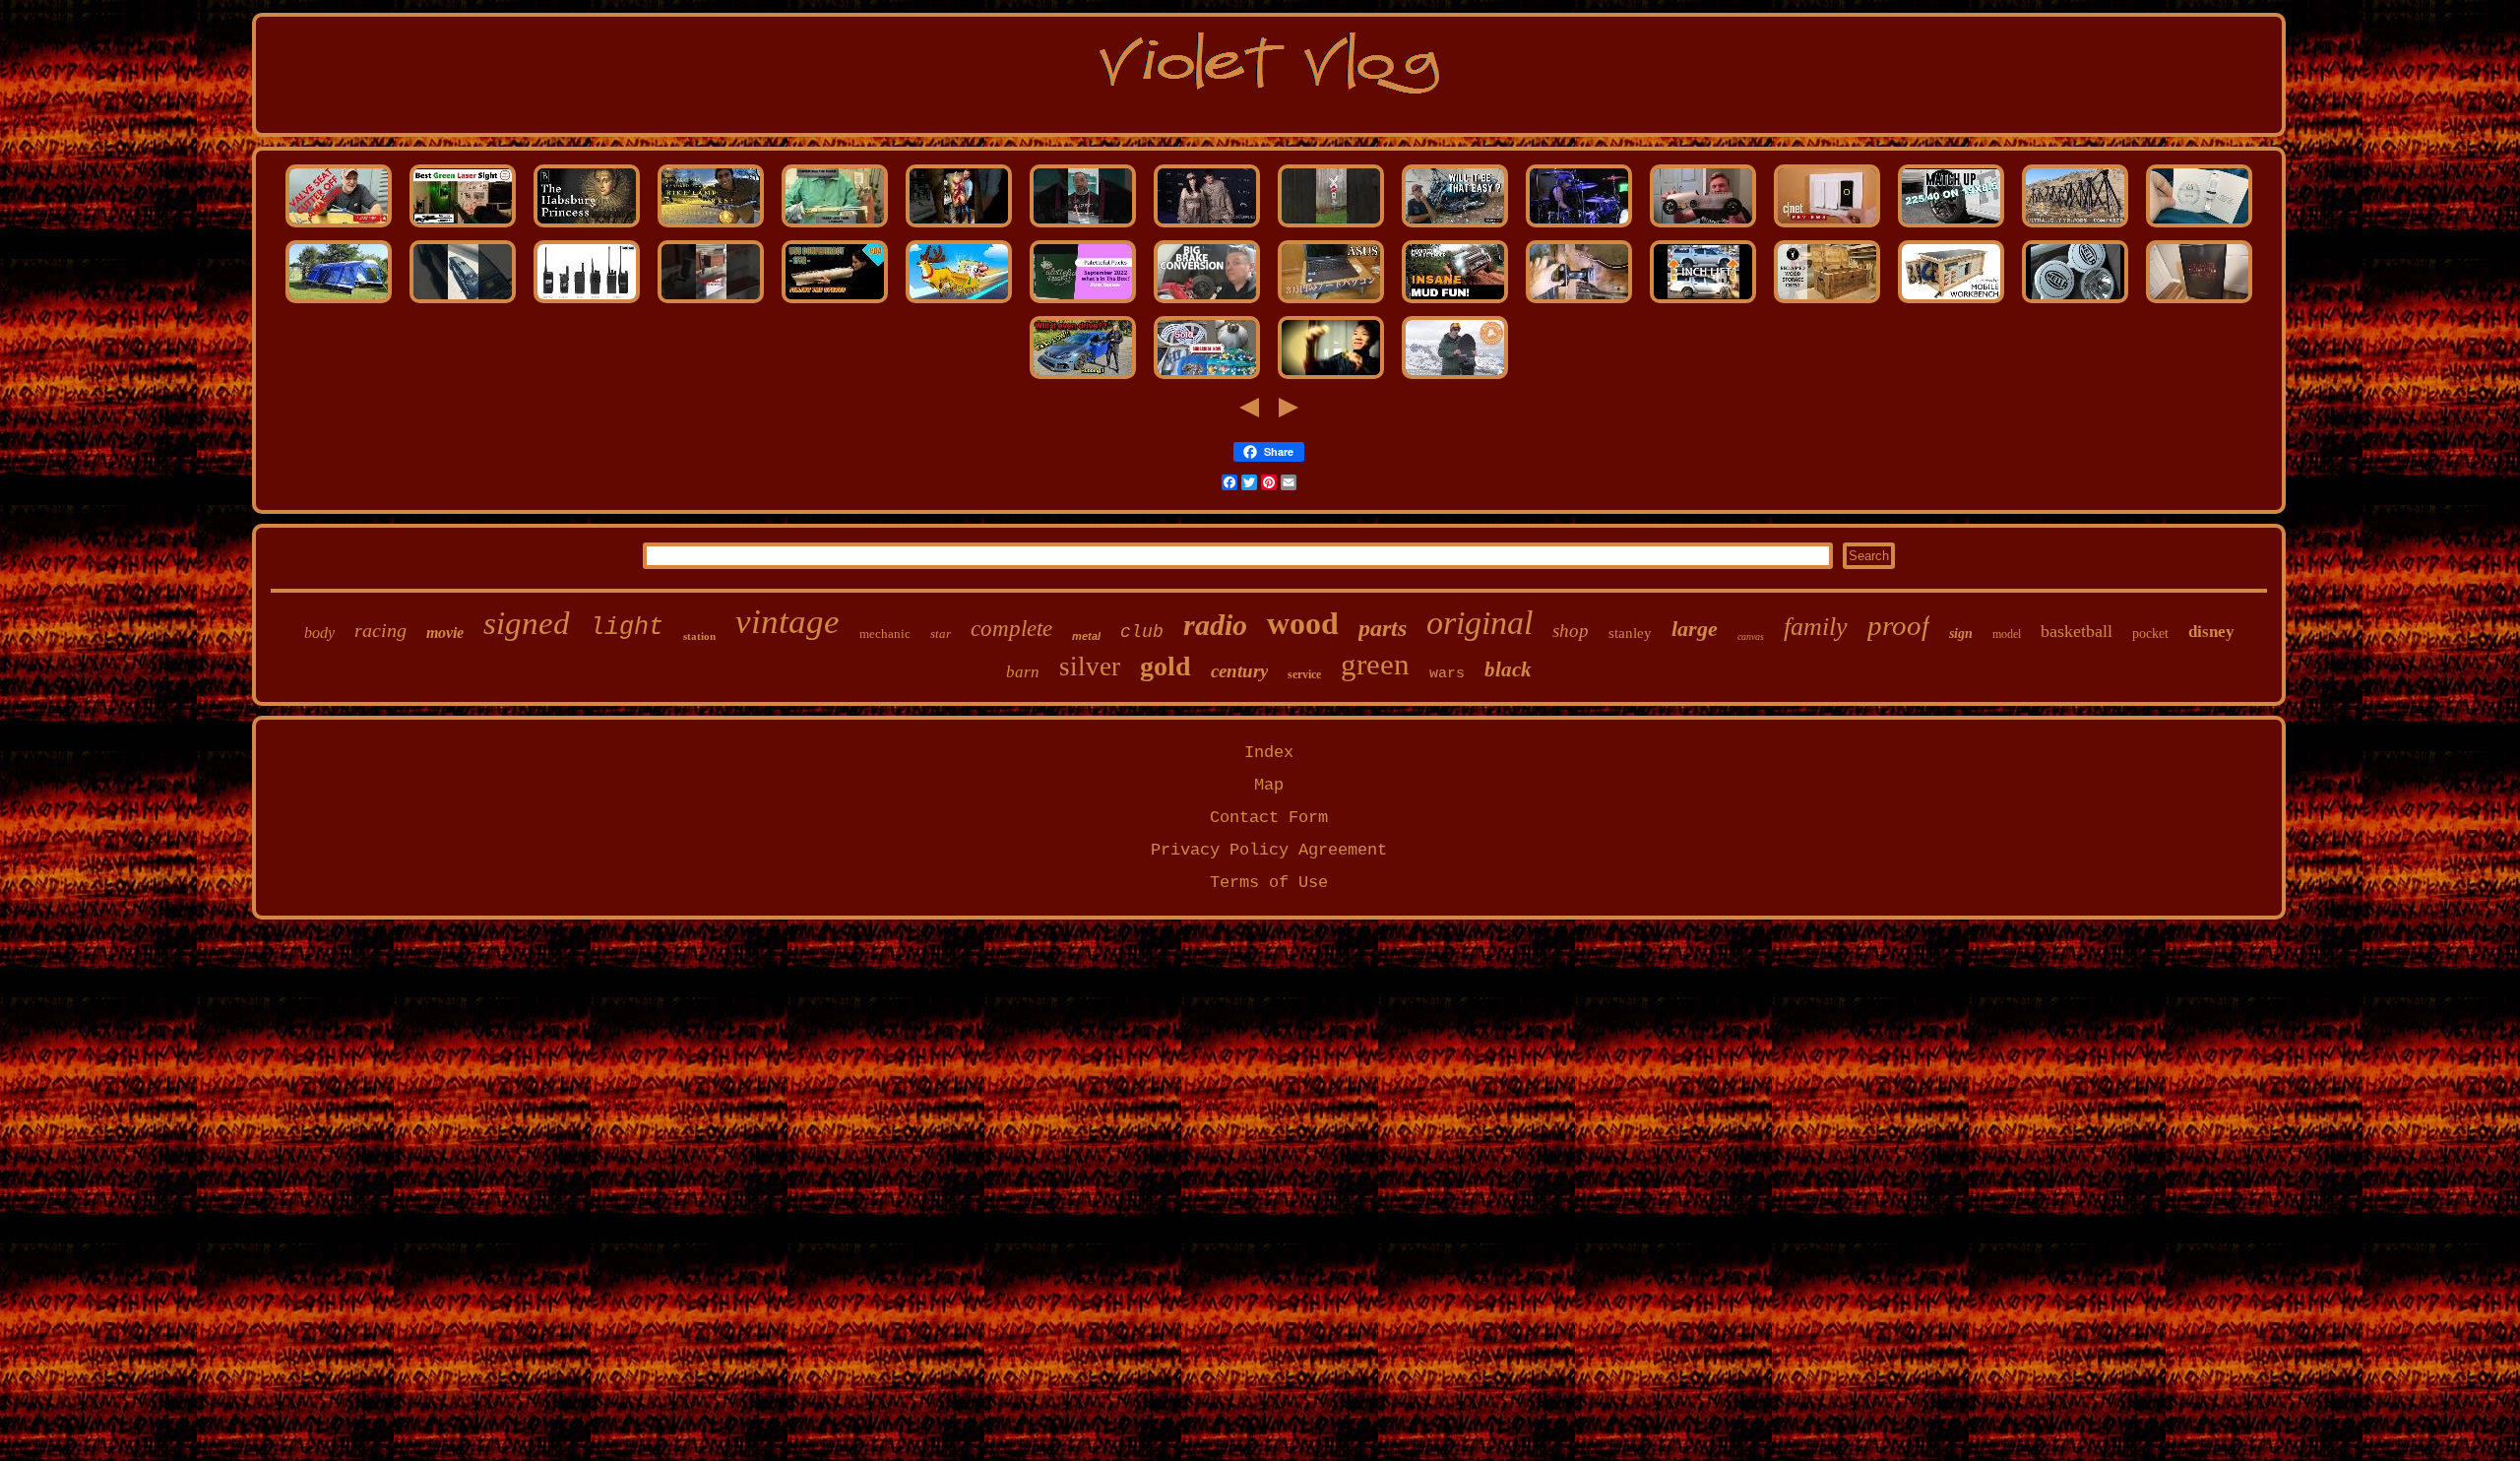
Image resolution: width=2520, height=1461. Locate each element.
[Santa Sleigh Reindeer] (959, 303)
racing (380, 630)
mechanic (885, 634)
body (319, 633)
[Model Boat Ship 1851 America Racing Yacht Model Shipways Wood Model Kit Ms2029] (835, 303)
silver (1090, 667)
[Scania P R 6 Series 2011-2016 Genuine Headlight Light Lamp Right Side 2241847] (2075, 303)
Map (1269, 785)
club (1142, 632)
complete (1011, 629)
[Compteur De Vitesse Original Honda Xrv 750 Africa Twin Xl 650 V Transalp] (1455, 227)
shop (1571, 631)
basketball (2077, 631)
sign (1961, 634)
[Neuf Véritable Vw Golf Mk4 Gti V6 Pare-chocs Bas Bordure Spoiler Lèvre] (1083, 379)
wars (1447, 674)
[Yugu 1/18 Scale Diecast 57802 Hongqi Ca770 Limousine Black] (463, 303)
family (1816, 627)
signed (527, 623)
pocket (2150, 634)
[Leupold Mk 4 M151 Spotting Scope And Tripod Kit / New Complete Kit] (2075, 227)
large (1695, 629)
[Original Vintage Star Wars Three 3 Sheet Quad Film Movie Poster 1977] (2199, 303)
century (1239, 671)
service (1304, 674)
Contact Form (1269, 818)
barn (1023, 672)
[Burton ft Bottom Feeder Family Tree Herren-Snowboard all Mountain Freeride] (1455, 379)
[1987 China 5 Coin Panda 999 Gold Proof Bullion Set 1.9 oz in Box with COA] (1331, 379)
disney (2211, 632)
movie (445, 633)
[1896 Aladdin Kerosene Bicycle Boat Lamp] (711, 227)
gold (1165, 666)
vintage (787, 622)
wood (1303, 623)
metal (1086, 636)
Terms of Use (1269, 883)
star (941, 634)
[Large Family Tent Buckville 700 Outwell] (339, 303)
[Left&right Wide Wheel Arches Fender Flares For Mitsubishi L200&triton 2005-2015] (1703, 303)
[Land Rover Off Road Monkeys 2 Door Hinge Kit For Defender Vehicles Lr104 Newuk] (1455, 303)
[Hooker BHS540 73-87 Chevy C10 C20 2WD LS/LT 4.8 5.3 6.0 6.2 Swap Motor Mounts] (1579, 303)
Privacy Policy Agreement (1269, 850)
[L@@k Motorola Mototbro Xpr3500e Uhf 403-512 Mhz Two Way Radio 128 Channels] (587, 303)
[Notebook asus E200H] (1331, 303)
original (1480, 623)
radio (1215, 625)
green (1375, 664)
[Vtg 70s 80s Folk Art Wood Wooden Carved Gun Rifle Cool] (711, 303)
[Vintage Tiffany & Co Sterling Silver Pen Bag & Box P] (1083, 303)
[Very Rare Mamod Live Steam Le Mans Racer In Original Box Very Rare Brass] (1703, 227)
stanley (1630, 633)
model (2007, 634)
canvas (1751, 636)
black (1508, 669)
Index (1269, 753)
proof (1898, 625)
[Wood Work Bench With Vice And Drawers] (1951, 303)
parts (1383, 628)
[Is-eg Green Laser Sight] (463, 227)
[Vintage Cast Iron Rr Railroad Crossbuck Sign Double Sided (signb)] (1331, 227)
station (699, 636)
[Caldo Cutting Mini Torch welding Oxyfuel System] (835, 227)
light (627, 628)
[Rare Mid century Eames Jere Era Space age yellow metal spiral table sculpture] (1207, 379)
